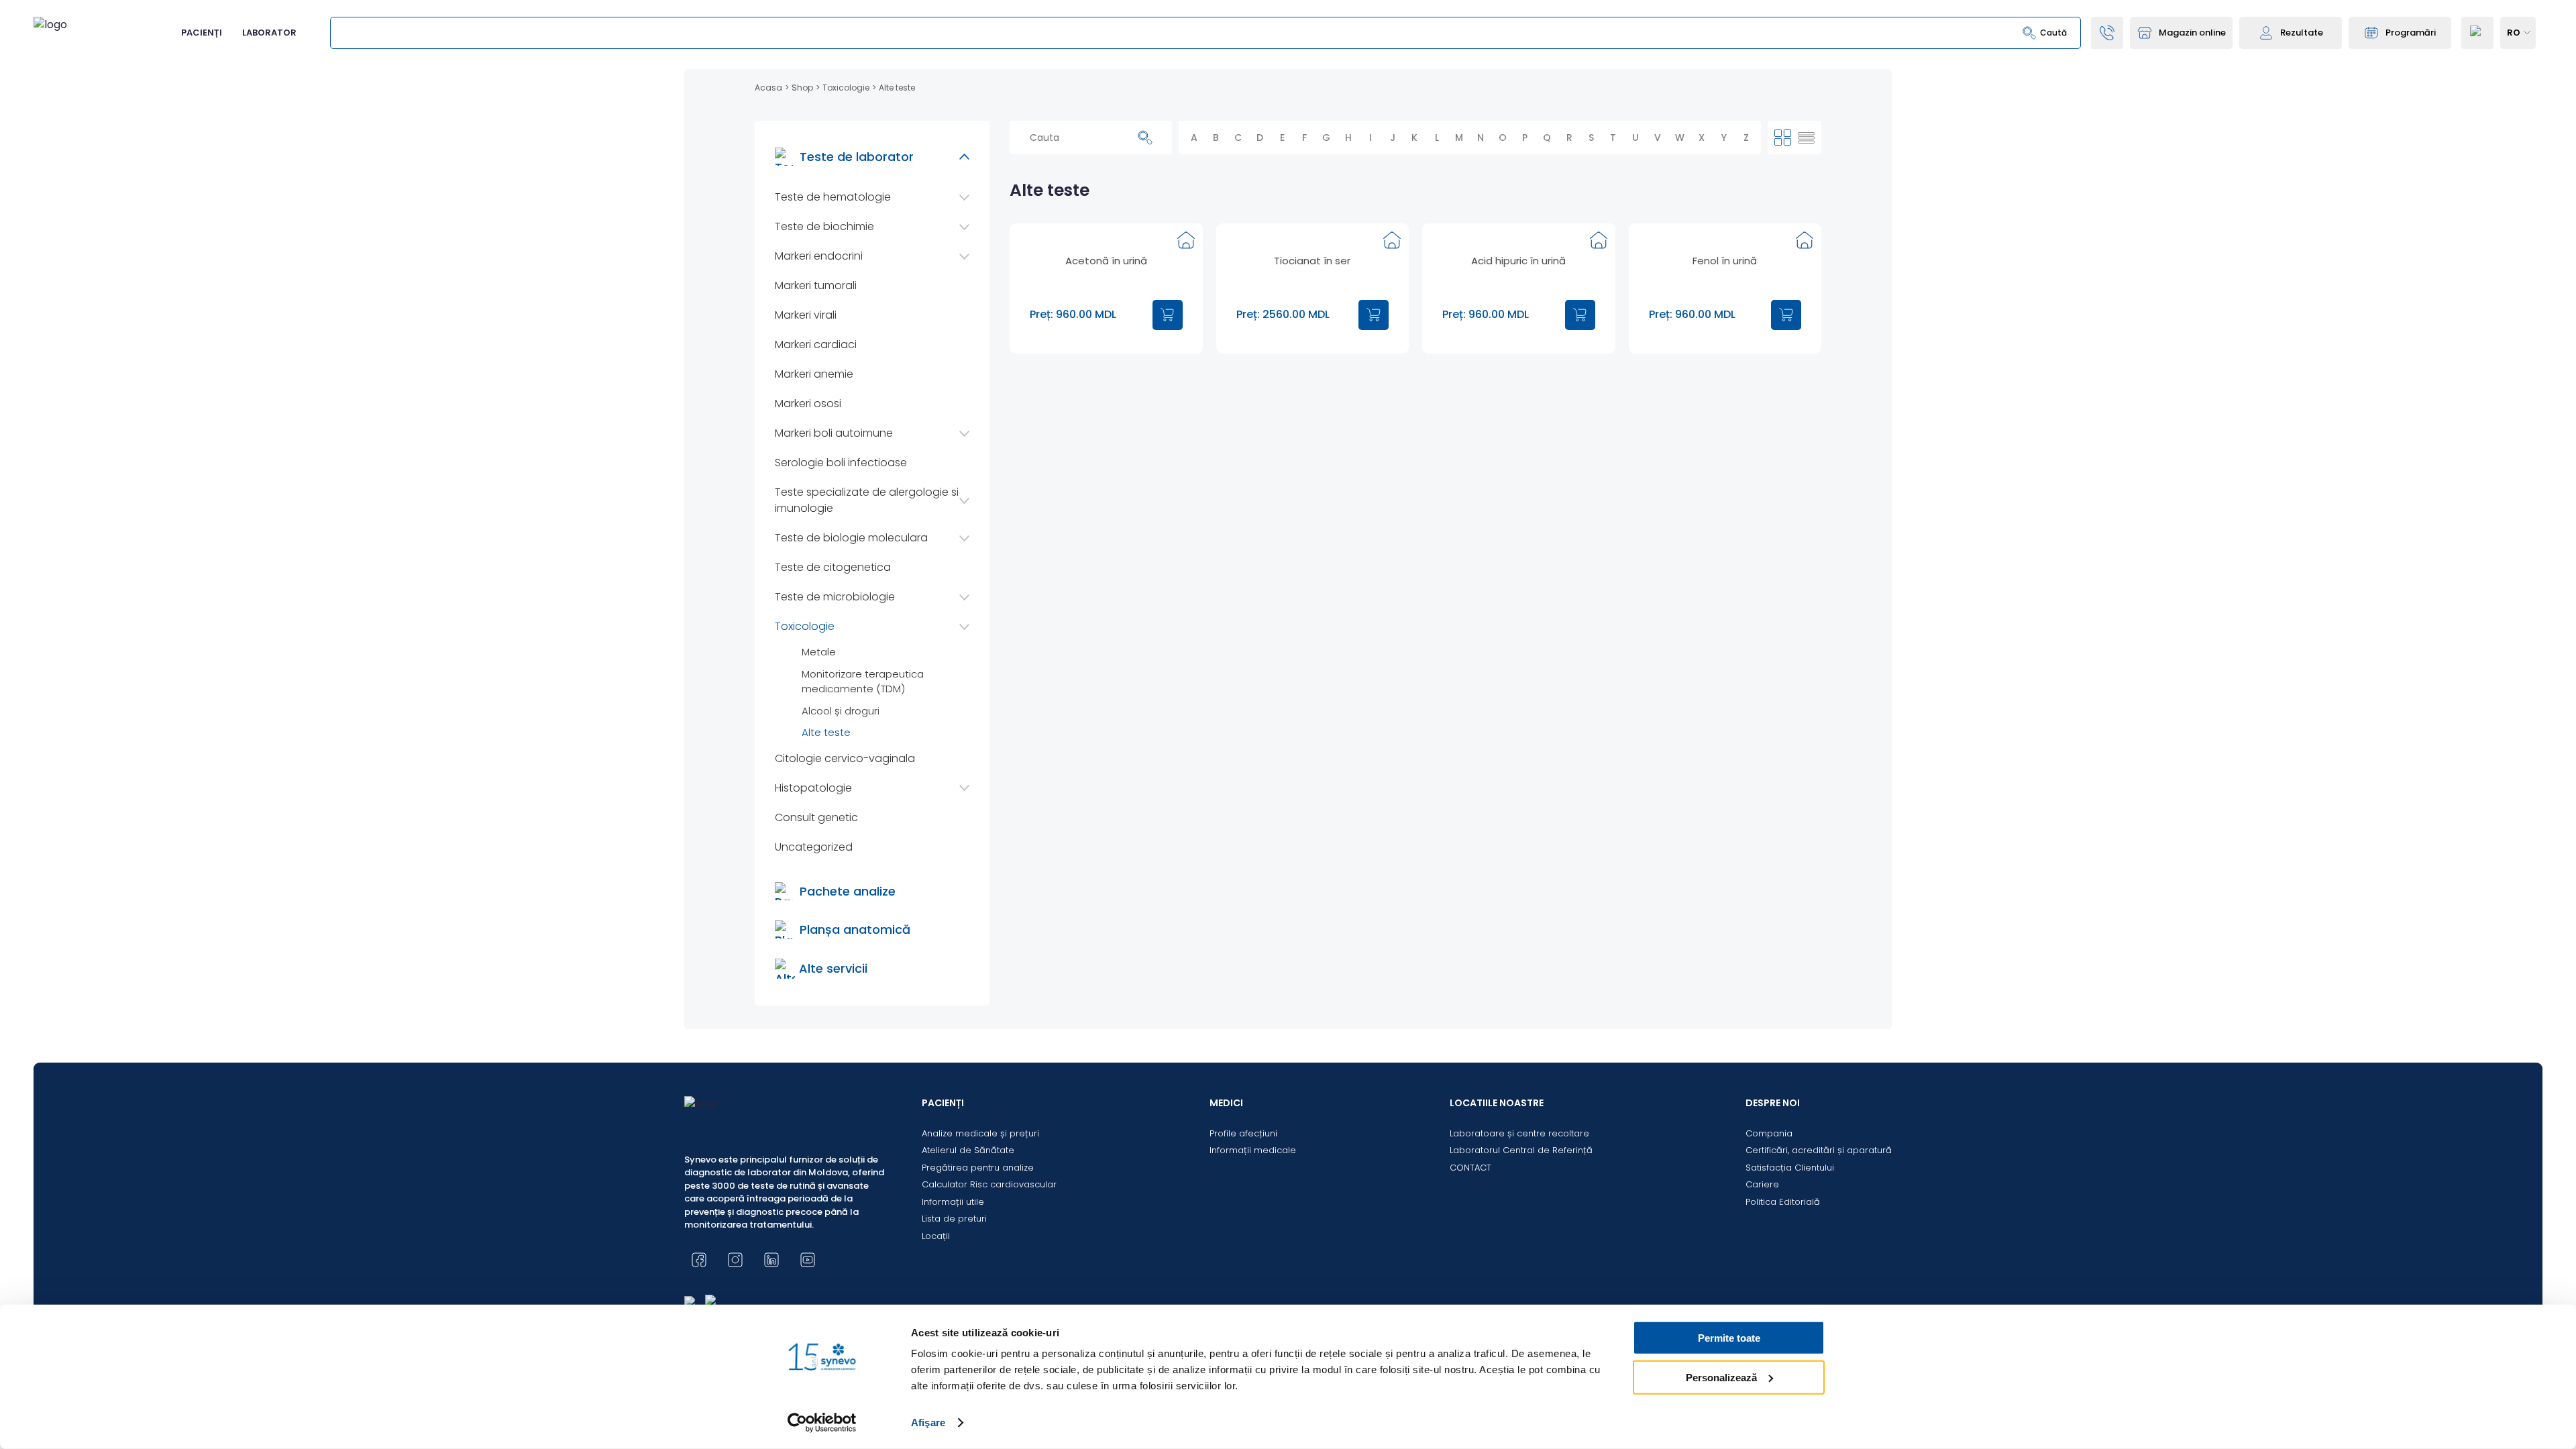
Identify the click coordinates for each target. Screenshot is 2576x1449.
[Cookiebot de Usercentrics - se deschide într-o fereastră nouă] (822, 1423)
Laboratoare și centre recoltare (1519, 1133)
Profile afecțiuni (1243, 1133)
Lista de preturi (954, 1219)
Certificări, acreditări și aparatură (1819, 1150)
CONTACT (1470, 1168)
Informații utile (953, 1202)
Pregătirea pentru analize (978, 1168)
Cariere (1762, 1184)
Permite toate (1729, 1338)
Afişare (928, 1423)
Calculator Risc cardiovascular (989, 1184)
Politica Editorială (1783, 1202)
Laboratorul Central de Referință (1521, 1150)
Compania (1769, 1133)
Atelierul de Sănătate (968, 1150)
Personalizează (1721, 1377)
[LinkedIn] (771, 1260)
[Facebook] (699, 1260)
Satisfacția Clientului (1790, 1168)
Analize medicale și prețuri (980, 1133)
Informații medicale (1253, 1150)
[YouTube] (808, 1260)
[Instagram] (735, 1260)
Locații (936, 1236)
